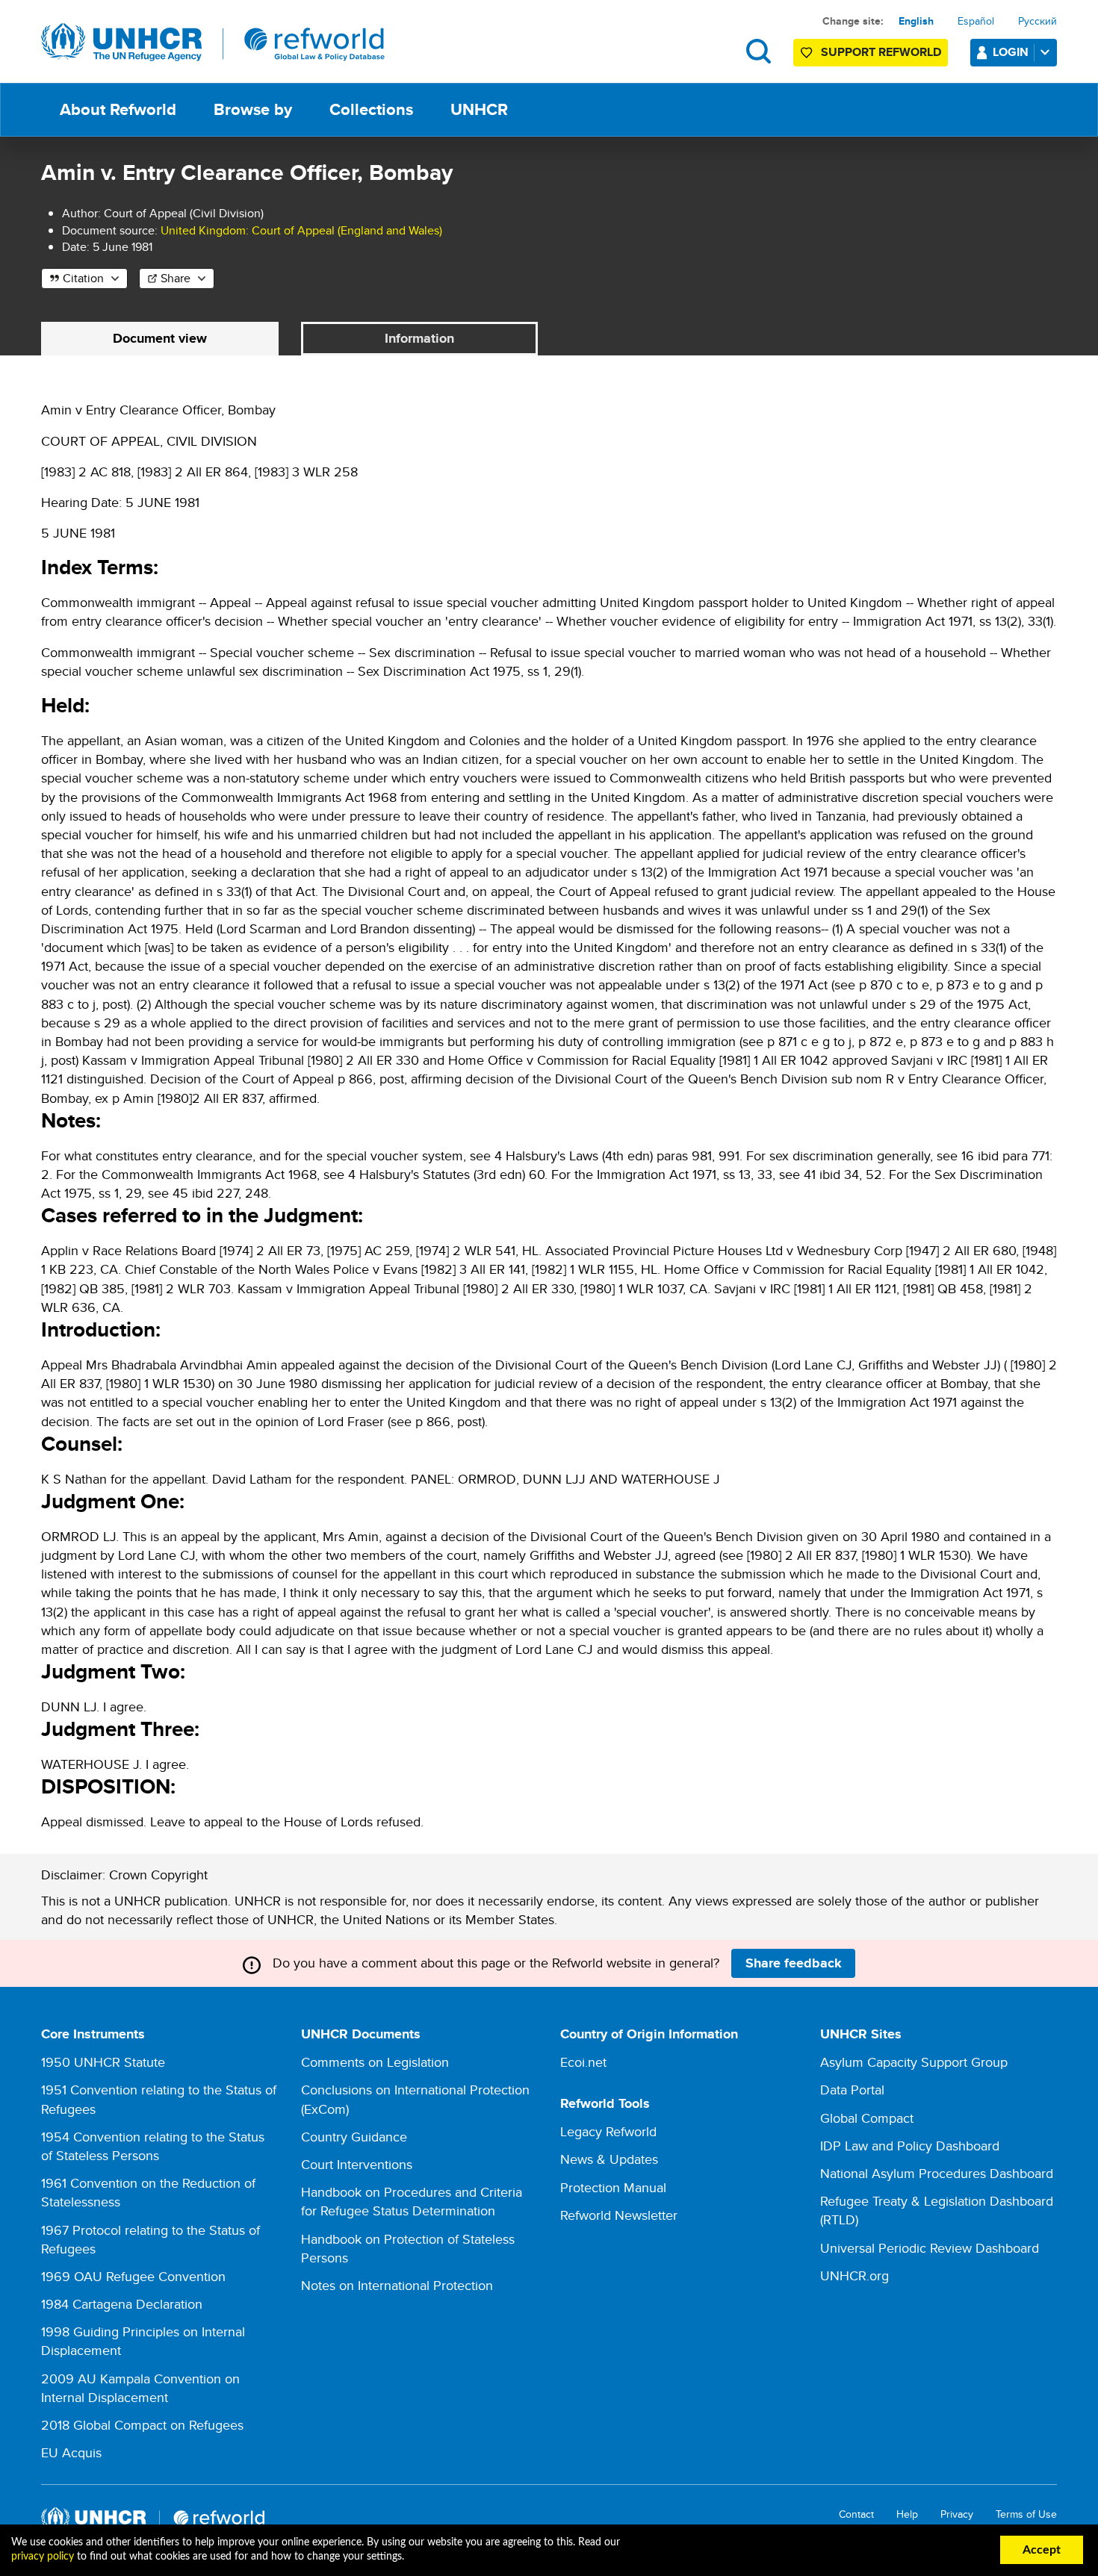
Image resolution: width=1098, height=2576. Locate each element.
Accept (1042, 2550)
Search (759, 51)
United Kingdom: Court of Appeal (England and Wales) (301, 230)
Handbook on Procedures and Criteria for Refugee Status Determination (412, 2201)
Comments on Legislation (375, 2062)
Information (419, 338)
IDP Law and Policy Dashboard (910, 2146)
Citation (83, 278)
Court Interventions (357, 2164)
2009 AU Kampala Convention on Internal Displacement (140, 2388)
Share (176, 278)
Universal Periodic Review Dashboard (930, 2248)
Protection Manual (613, 2187)
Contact (856, 2514)
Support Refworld (881, 52)
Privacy (957, 2514)
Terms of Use (1026, 2514)
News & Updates (609, 2159)
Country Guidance (354, 2137)
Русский (1037, 21)
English (916, 21)
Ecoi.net (583, 2062)
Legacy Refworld (608, 2131)
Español (976, 21)
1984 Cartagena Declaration (122, 2304)
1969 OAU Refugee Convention (133, 2276)
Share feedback (794, 1963)
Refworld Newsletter (619, 2215)
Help (907, 2514)
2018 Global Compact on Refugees (142, 2425)
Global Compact (867, 2118)
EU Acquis (71, 2452)
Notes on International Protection (397, 2285)
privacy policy (43, 2557)
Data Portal (852, 2090)
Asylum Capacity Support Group (914, 2062)
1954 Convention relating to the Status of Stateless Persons (153, 2146)
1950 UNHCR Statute (103, 2062)
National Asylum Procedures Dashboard (937, 2173)
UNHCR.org (854, 2275)
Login (1011, 52)
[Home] (213, 43)
